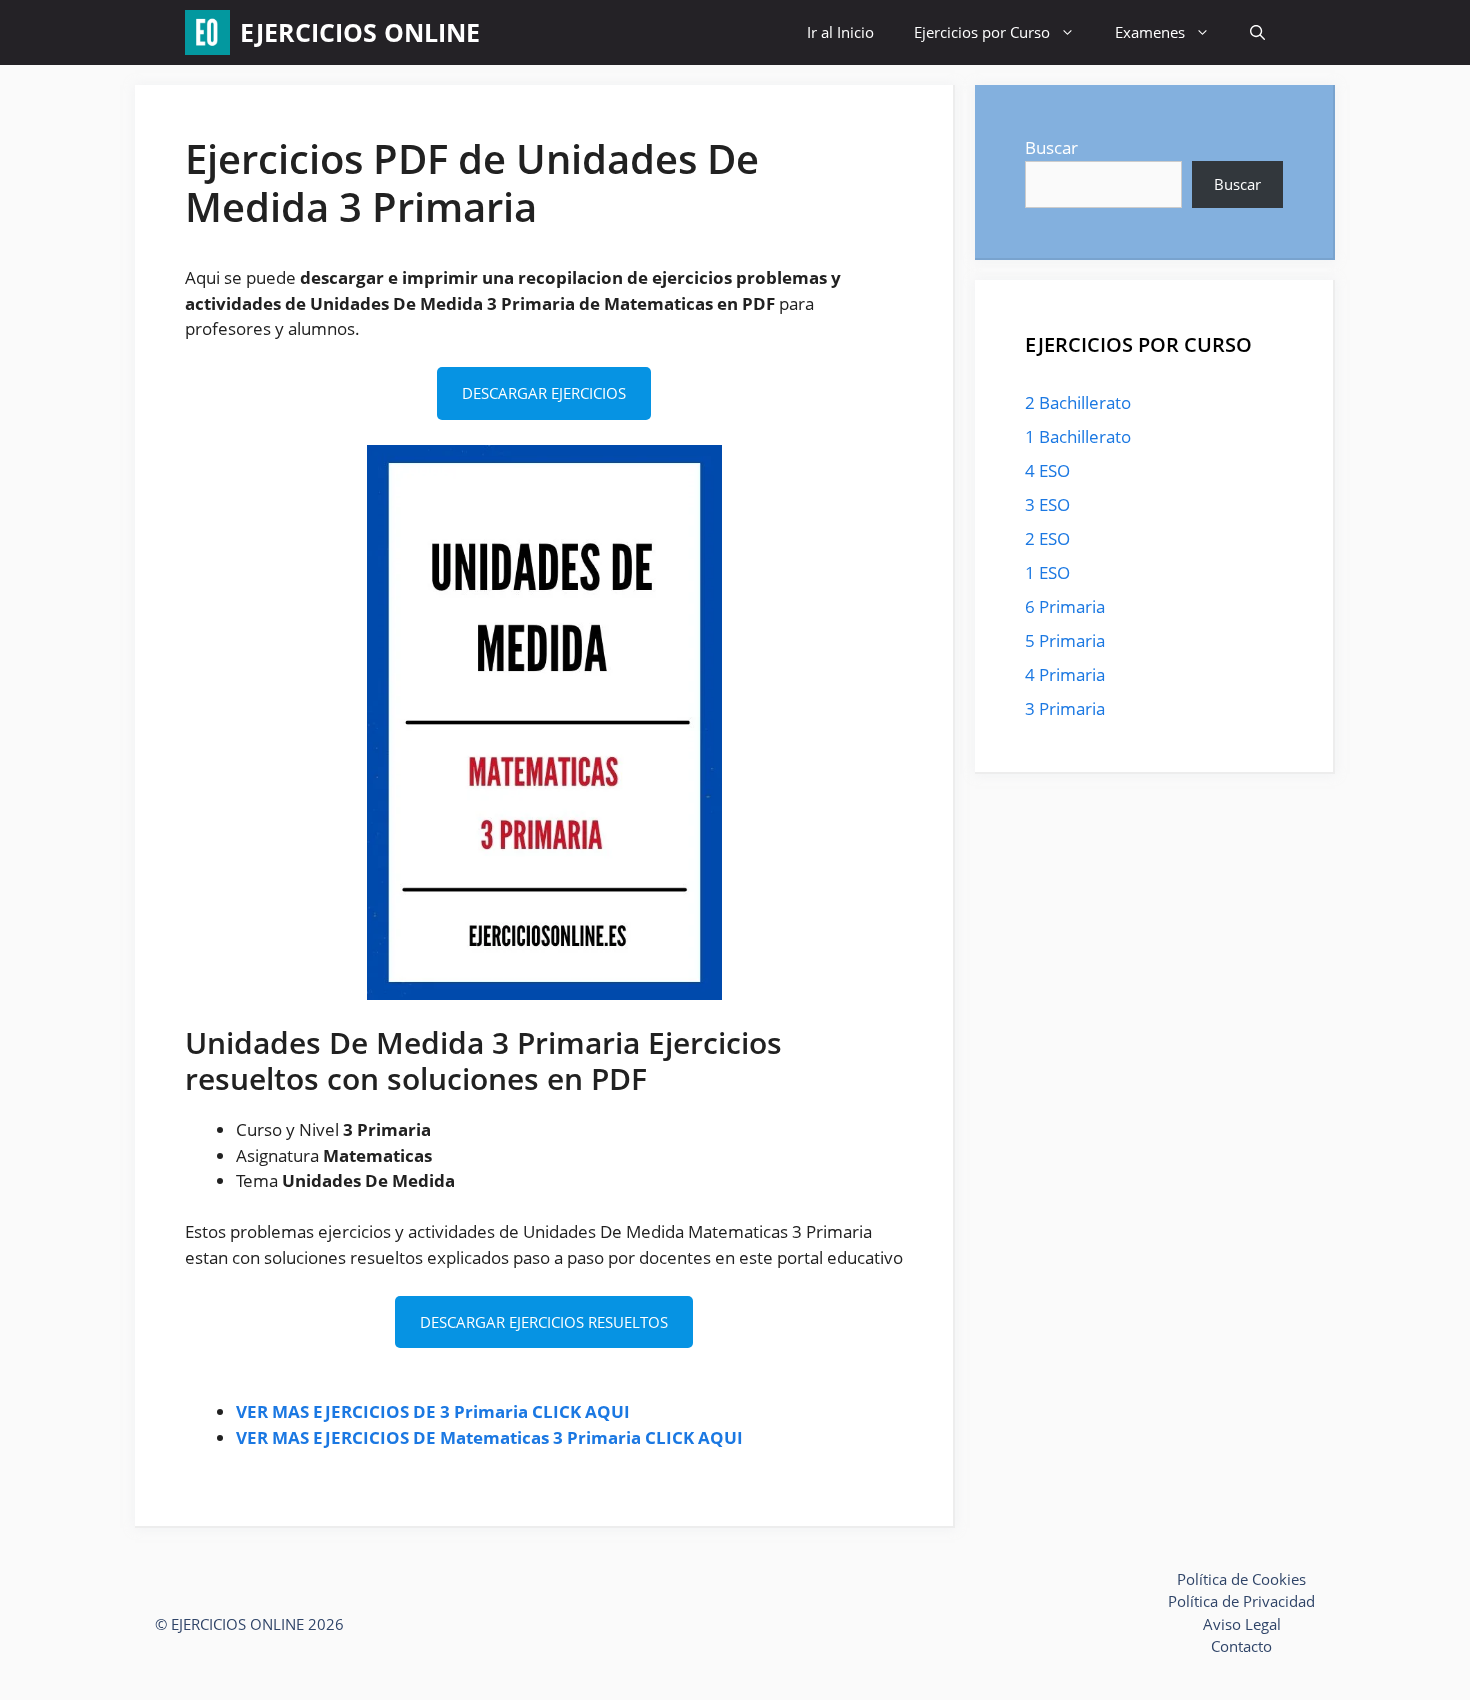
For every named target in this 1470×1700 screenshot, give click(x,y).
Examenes (1150, 32)
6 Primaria (1065, 606)
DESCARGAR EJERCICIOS (544, 393)
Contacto (1241, 1646)
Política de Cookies (1241, 1579)
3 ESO (1047, 504)
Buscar (1051, 147)
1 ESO (1047, 572)
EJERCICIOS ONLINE (360, 32)
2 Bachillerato (1078, 402)
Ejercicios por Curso (982, 32)
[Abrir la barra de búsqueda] (1257, 32)
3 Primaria (1065, 708)
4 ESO (1047, 470)
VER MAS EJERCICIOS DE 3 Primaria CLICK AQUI (433, 1411)
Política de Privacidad (1241, 1601)
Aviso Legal (1242, 1624)
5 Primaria (1065, 640)
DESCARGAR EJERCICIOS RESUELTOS (544, 1322)
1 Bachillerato (1078, 436)
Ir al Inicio (840, 32)
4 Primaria (1065, 674)
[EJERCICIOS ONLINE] (207, 32)
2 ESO (1047, 538)
